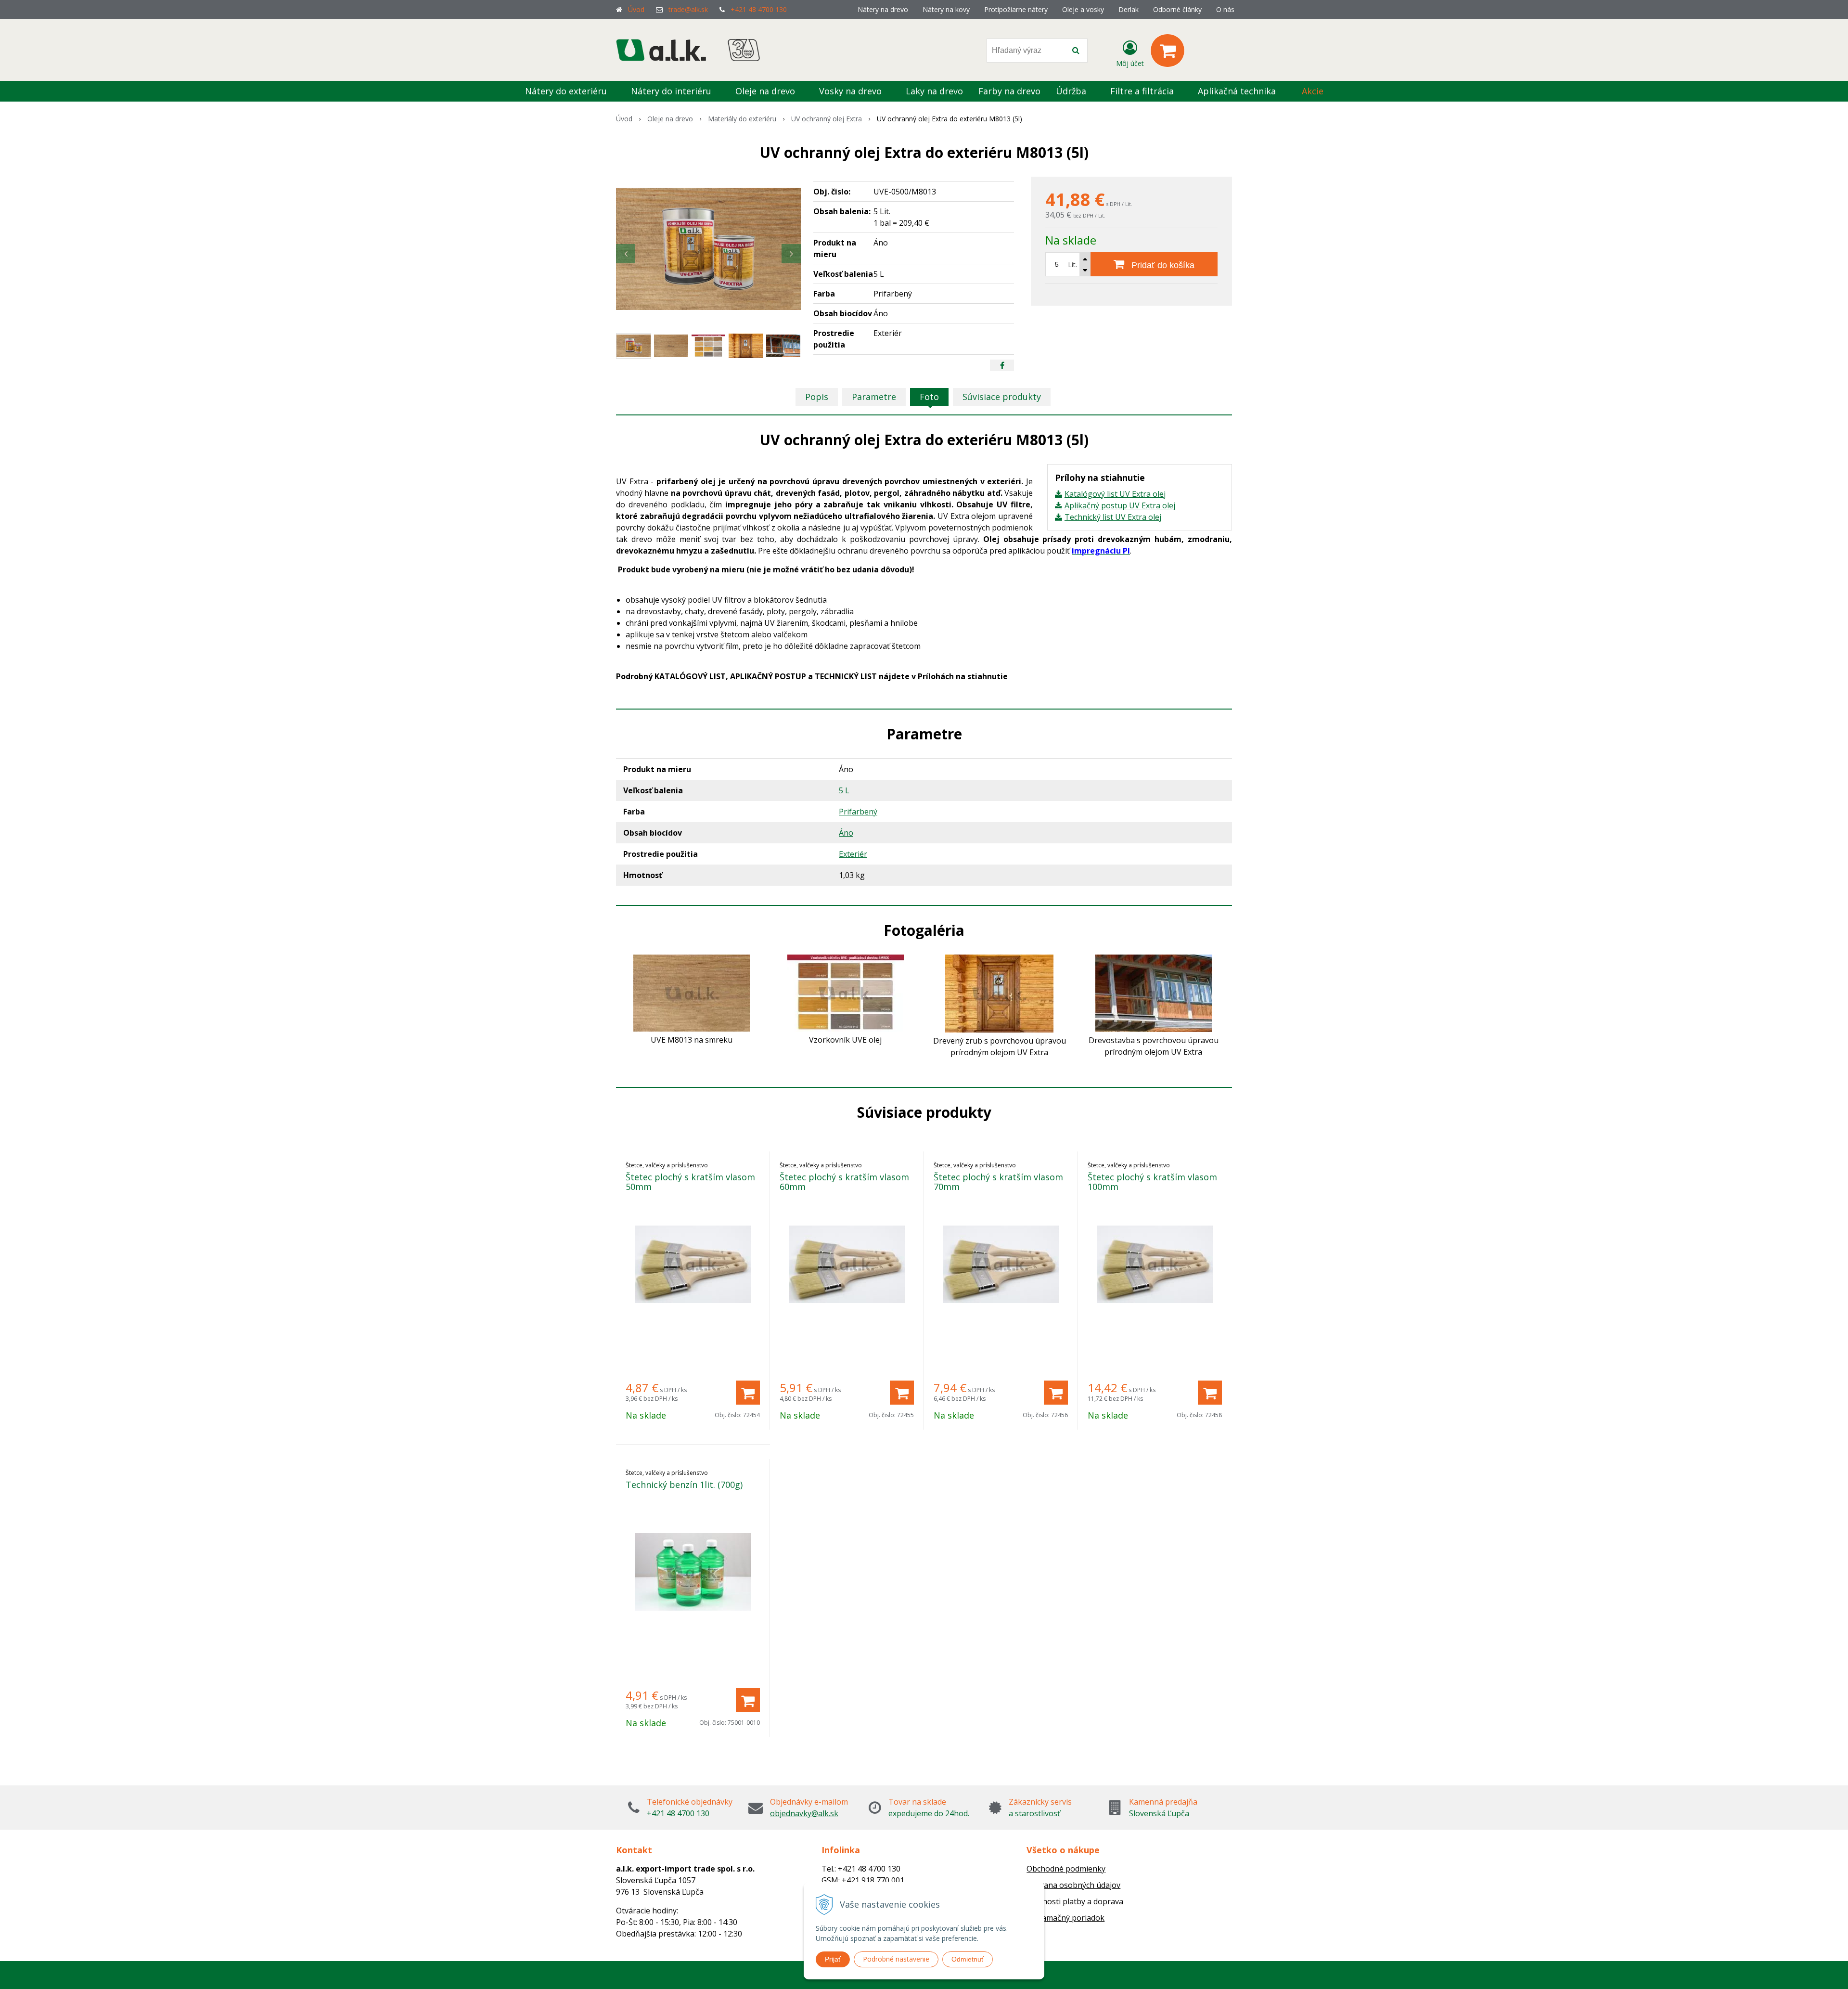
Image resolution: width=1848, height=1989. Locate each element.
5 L (844, 790)
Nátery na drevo (883, 9)
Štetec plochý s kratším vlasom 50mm (690, 1182)
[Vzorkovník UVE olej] (846, 992)
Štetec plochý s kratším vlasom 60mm (844, 1182)
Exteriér (853, 854)
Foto (929, 397)
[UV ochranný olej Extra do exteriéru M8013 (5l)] (708, 249)
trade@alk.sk (688, 9)
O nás (1225, 9)
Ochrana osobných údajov (1073, 1885)
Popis (817, 397)
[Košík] (1168, 51)
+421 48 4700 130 (759, 9)
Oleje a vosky (1083, 9)
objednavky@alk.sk (804, 1813)
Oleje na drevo (670, 119)
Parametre (874, 397)
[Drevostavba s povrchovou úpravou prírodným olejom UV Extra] (1154, 993)
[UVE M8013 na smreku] (692, 992)
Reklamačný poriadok (1065, 1918)
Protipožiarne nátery (1016, 9)
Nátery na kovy (946, 9)
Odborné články (1177, 9)
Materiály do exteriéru (742, 119)
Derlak (1129, 9)
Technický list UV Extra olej (1113, 517)
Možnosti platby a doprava (1075, 1901)
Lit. (1072, 265)
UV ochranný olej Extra (827, 119)
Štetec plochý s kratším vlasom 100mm (1152, 1182)
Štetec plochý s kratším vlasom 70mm (998, 1182)
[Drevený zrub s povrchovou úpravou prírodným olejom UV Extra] (999, 993)
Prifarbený (858, 812)
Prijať (833, 1959)
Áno (846, 833)
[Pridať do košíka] (748, 1393)
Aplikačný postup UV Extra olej (1120, 505)
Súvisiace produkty (1002, 397)
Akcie (1313, 91)
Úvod (636, 9)
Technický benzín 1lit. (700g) (684, 1485)
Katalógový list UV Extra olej (1115, 494)
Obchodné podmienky (1066, 1869)
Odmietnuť (968, 1959)
